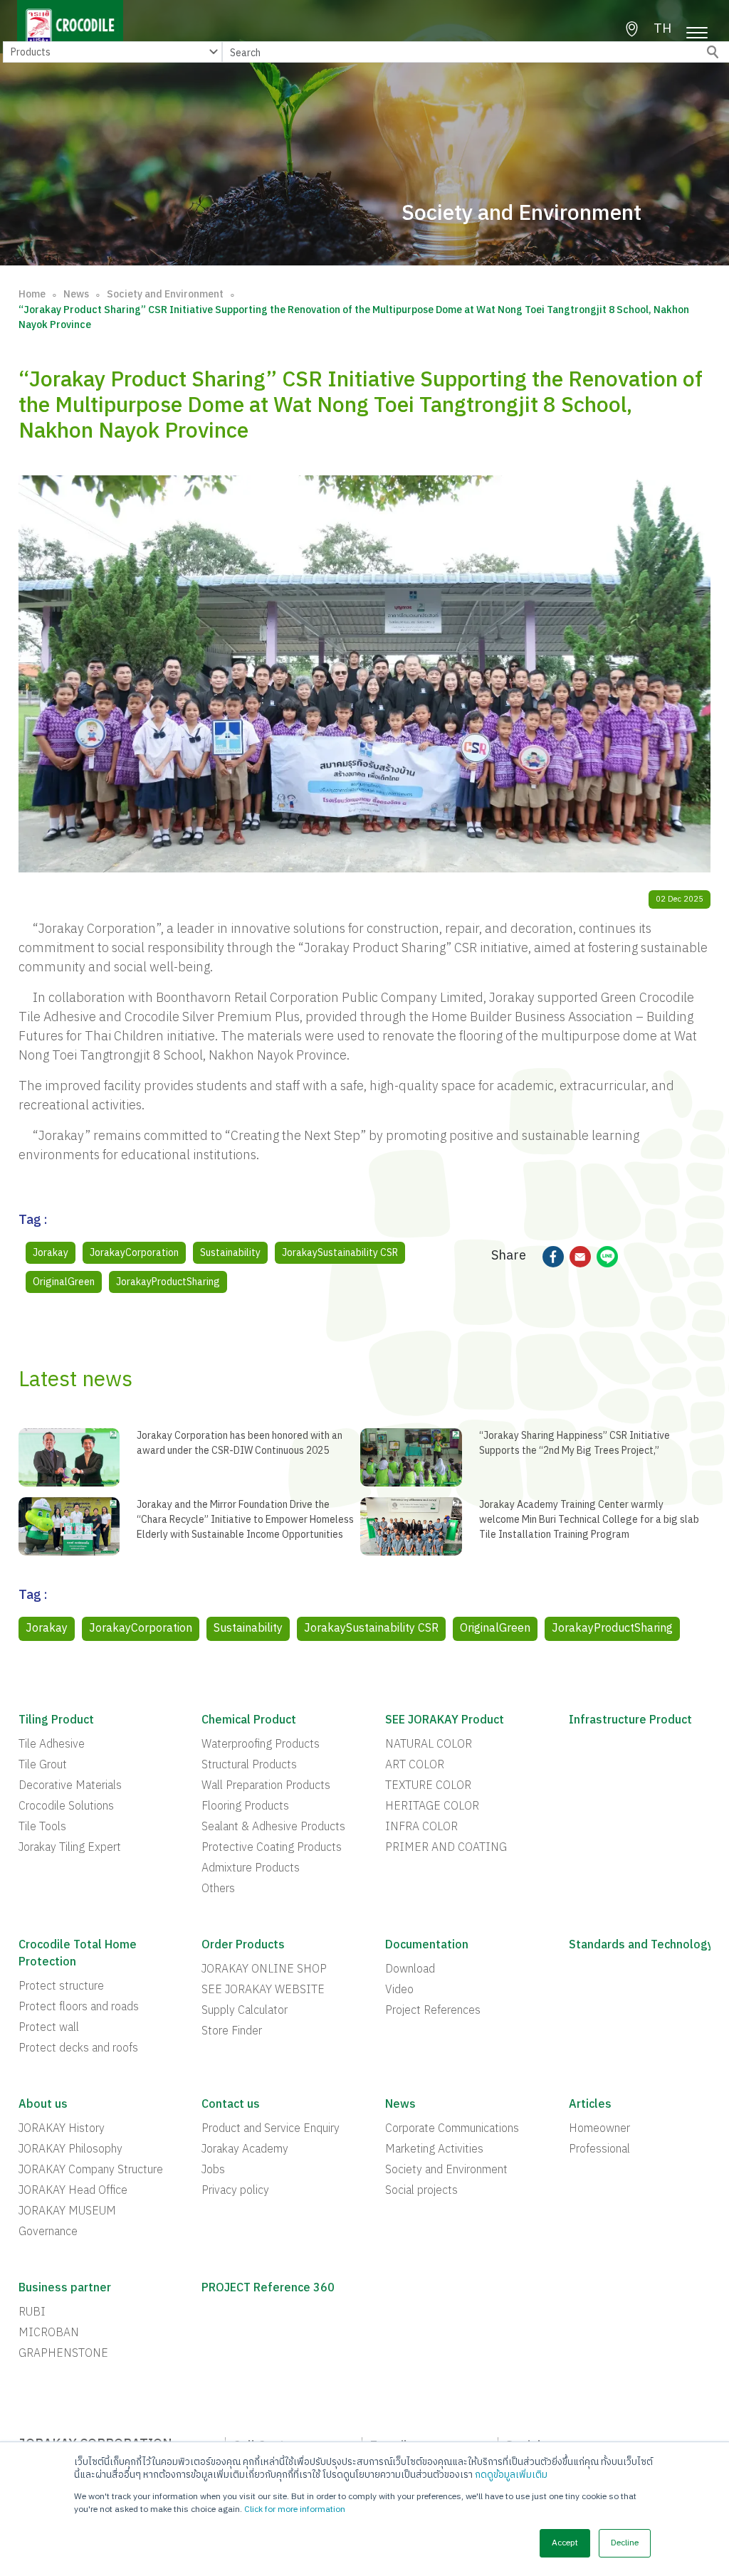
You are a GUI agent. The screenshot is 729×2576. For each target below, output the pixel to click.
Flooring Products (245, 1807)
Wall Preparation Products (266, 1786)
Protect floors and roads (79, 2007)
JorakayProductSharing (168, 1282)
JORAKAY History (62, 2129)
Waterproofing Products (261, 1745)
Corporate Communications (452, 2129)
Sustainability (230, 1253)
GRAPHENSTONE (63, 2354)
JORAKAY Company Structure (91, 2170)
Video (399, 1990)
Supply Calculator (245, 2011)
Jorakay (51, 1253)
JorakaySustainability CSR (340, 1253)
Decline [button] (625, 2543)
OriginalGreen (64, 1282)
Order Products (243, 1946)
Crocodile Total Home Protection (78, 1954)
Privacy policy (235, 2191)
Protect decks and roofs (78, 2049)
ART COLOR (415, 1765)
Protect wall (49, 2028)
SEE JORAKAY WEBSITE (263, 1990)
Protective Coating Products (272, 1848)
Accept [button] (565, 2543)
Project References (433, 2011)
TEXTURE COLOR (428, 1786)
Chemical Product (249, 1721)
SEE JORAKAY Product (445, 1721)
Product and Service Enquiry (271, 2129)
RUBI (32, 2313)
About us (43, 2105)
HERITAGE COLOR (432, 1807)
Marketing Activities (434, 2150)
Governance (48, 2232)
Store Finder (232, 2032)
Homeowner (599, 2129)
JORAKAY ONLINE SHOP (264, 1970)
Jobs (213, 2170)
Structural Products (249, 1765)
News (76, 294)
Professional (599, 2150)
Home (32, 294)
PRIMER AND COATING (446, 1848)
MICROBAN (49, 2333)
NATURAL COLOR (429, 1745)
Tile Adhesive (52, 1745)
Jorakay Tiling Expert (70, 1848)
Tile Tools (42, 1827)
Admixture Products (251, 1869)
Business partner (65, 2289)
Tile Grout (43, 1765)
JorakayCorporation (134, 1253)
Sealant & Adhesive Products (273, 1827)
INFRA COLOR (421, 1827)
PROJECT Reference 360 (268, 2289)
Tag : (33, 1222)
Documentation (427, 1946)
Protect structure (61, 1987)
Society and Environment (165, 294)
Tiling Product (56, 1721)
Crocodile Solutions (66, 1807)
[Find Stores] (632, 29)
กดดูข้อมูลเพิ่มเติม (511, 2475)
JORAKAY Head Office (73, 2191)
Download (410, 1970)
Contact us (231, 2105)
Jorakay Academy (245, 2150)
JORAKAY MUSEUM (67, 2212)
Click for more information (295, 2509)
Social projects (421, 2191)
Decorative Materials (70, 1786)
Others (218, 1889)
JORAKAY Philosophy (70, 2150)
